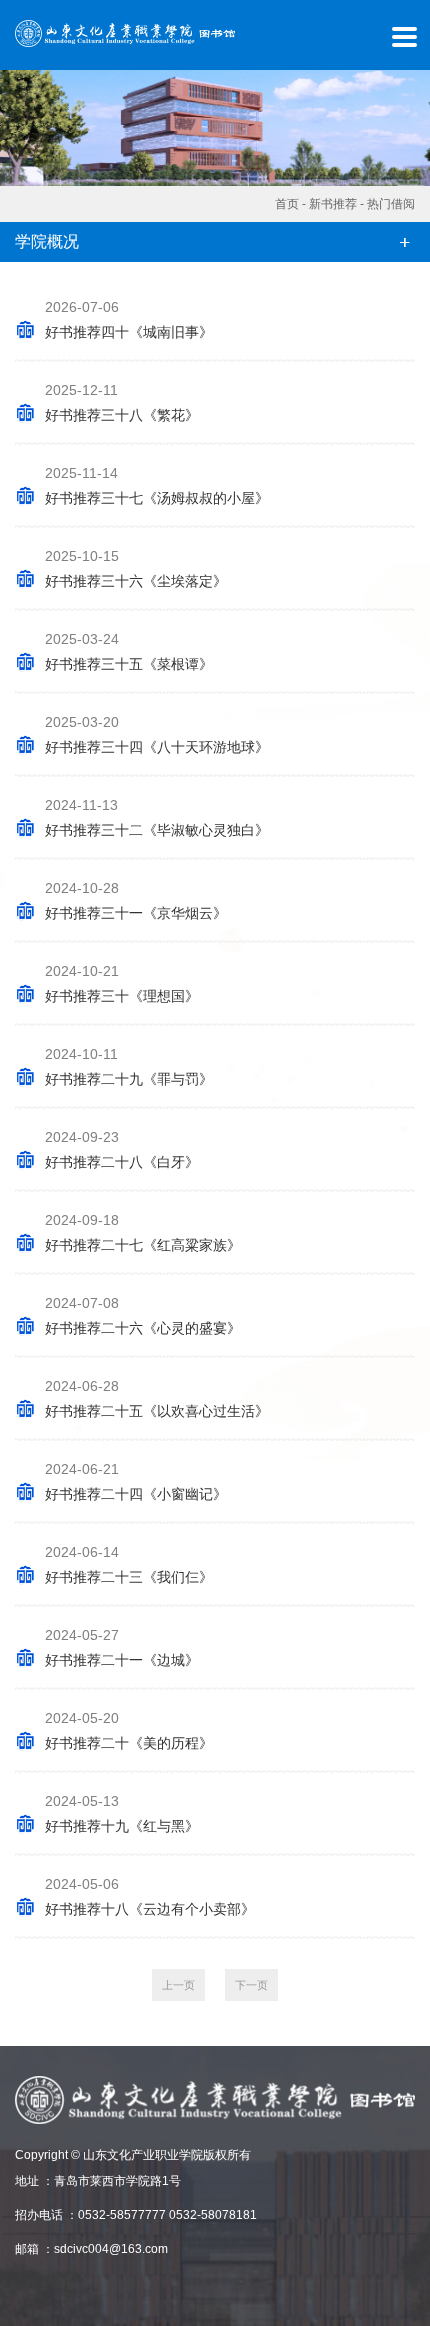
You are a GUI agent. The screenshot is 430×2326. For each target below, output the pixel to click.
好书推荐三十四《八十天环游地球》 (157, 747)
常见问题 (21, 660)
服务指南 (21, 338)
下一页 (251, 1985)
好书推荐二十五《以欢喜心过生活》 (157, 1411)
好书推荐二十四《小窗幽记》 (136, 1494)
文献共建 (21, 499)
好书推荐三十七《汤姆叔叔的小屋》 (157, 498)
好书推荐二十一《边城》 (122, 1660)
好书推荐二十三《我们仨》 (129, 1577)
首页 (21, 56)
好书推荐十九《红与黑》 (122, 1826)
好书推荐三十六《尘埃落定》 (136, 581)
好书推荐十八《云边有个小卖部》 (150, 1909)
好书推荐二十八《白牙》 (122, 1162)
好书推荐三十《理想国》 (122, 996)
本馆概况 (21, 177)
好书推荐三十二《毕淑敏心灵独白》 (157, 830)
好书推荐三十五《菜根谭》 (129, 664)
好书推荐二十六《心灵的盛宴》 (143, 1328)
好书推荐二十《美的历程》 (129, 1743)
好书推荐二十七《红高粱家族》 (143, 1245)
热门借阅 (391, 204)
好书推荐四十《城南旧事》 (129, 332)
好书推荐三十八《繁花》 (122, 415)
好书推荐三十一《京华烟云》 (136, 913)
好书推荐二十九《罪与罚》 (129, 1079)
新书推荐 (333, 204)
